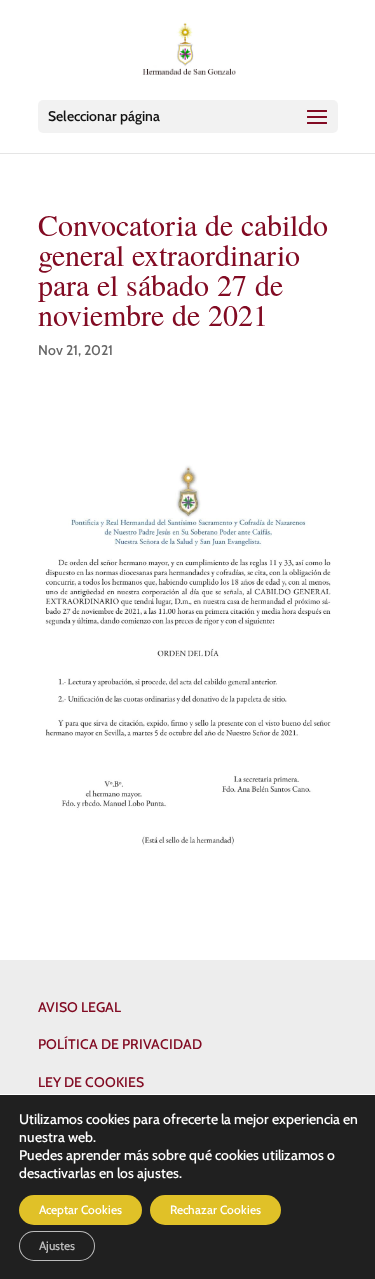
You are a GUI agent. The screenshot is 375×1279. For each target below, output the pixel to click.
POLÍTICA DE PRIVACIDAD (120, 1044)
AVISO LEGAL (79, 1007)
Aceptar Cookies (80, 1209)
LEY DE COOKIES (91, 1082)
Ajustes (57, 1245)
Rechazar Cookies (215, 1209)
